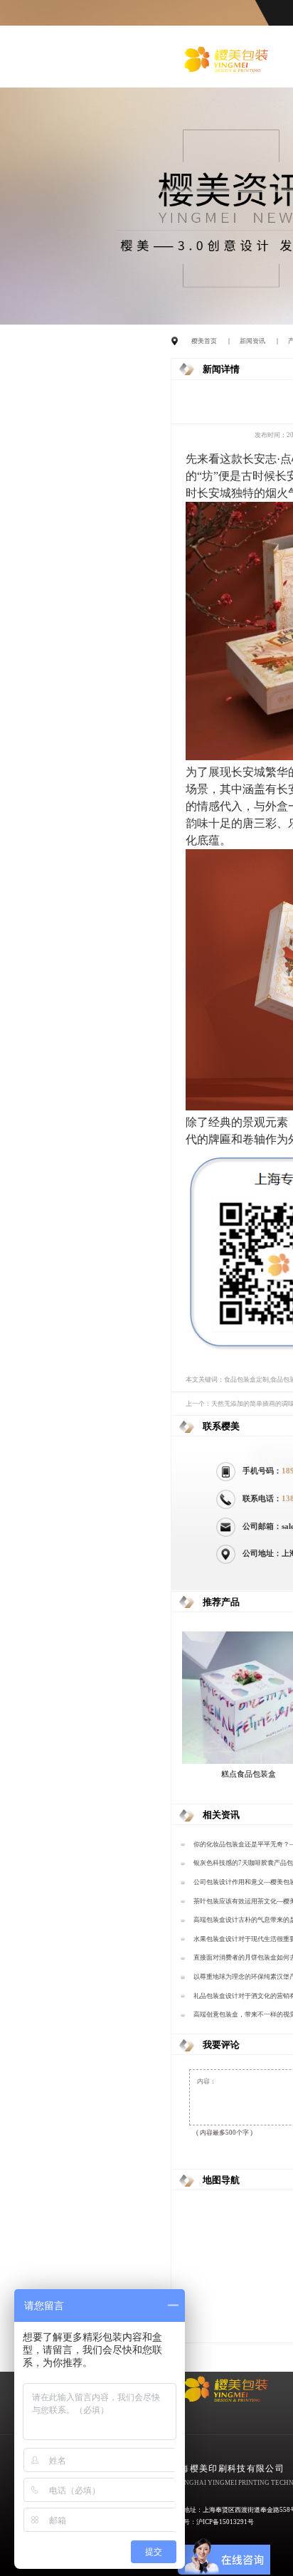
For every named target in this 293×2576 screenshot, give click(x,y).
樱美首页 (204, 341)
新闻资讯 (252, 341)
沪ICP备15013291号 (225, 2522)
